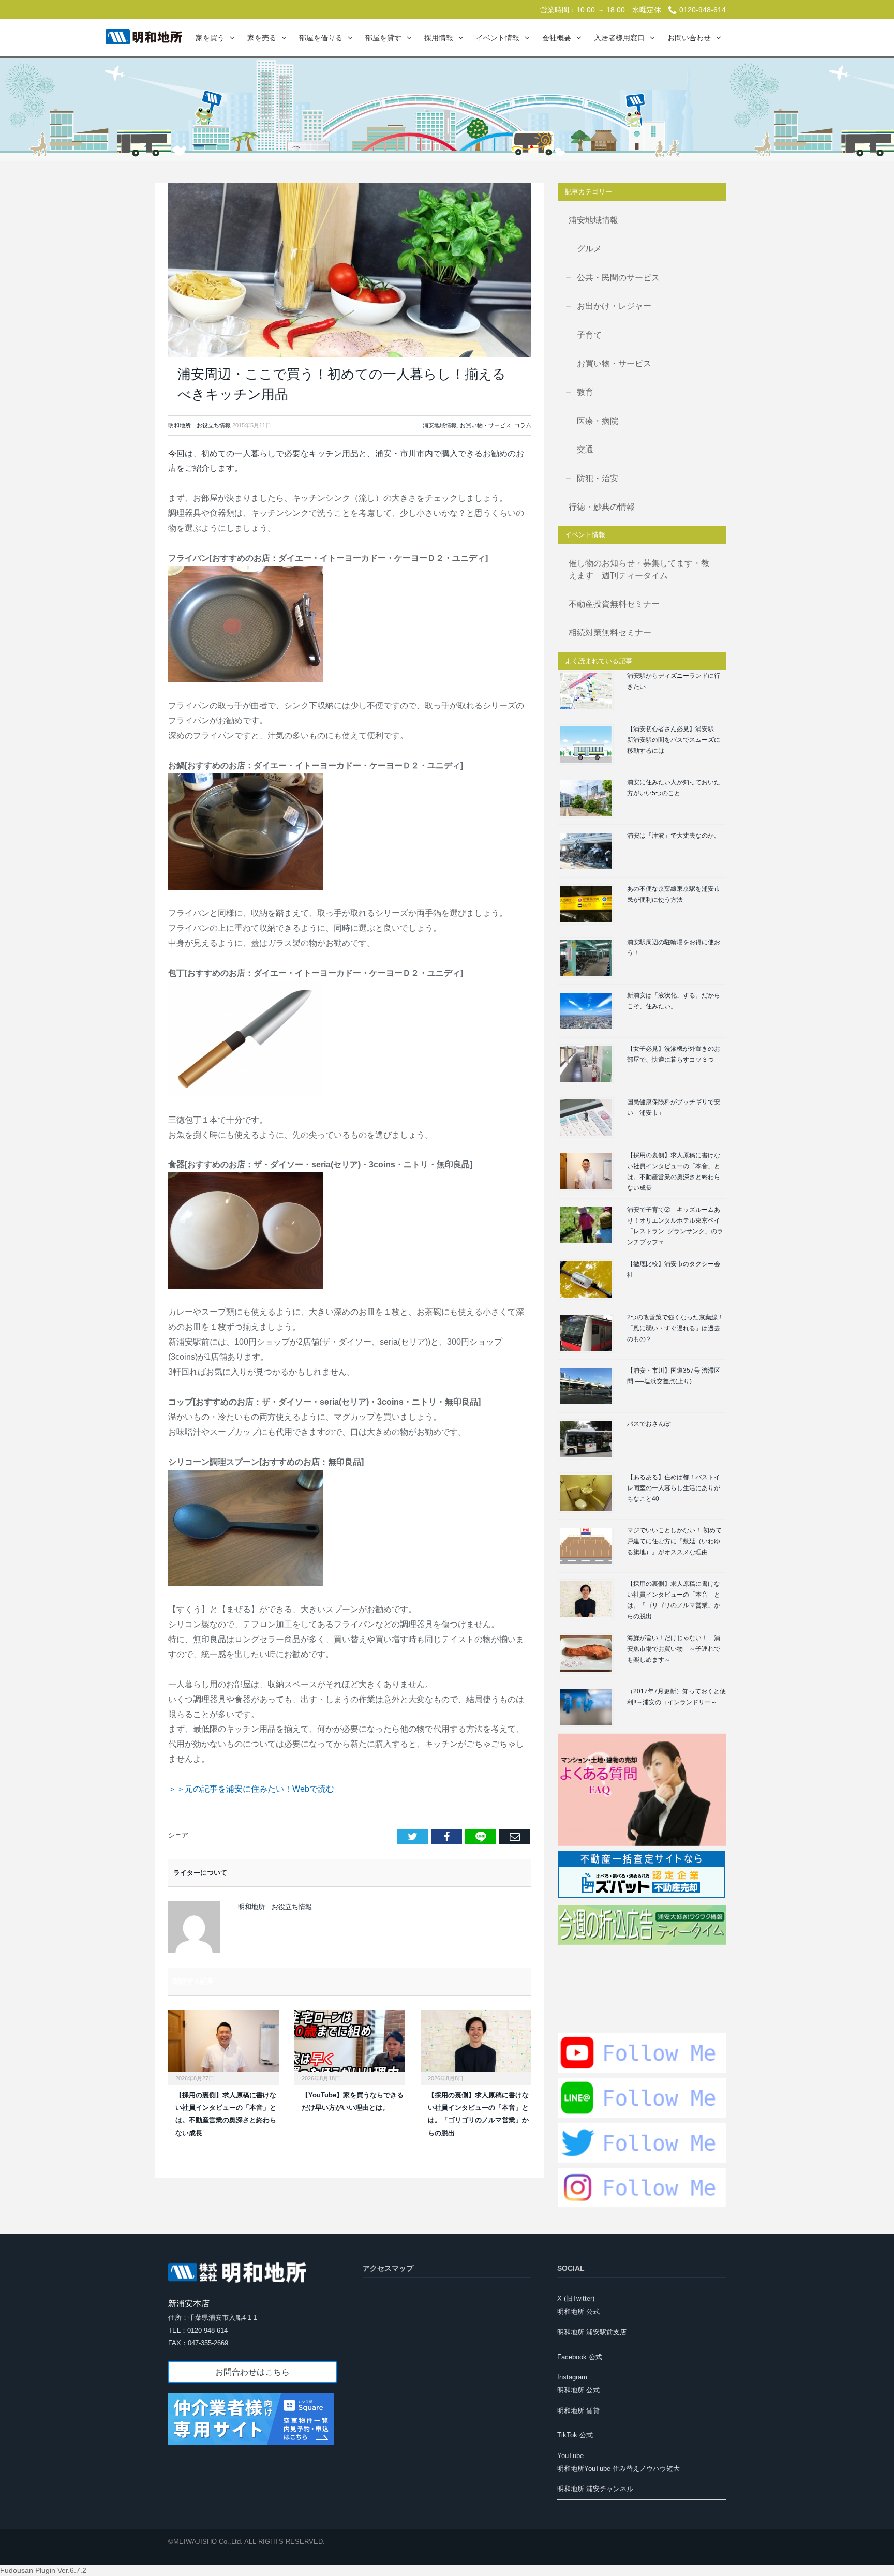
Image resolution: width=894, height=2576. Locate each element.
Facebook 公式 (580, 2357)
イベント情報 (498, 38)
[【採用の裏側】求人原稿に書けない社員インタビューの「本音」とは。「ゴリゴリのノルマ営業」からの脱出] (476, 2046)
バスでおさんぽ (649, 1424)
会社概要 (557, 38)
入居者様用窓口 (619, 38)
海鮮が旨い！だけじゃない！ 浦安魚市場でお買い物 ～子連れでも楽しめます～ (674, 1649)
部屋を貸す (383, 38)
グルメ (589, 249)
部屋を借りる (321, 38)
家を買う (210, 38)
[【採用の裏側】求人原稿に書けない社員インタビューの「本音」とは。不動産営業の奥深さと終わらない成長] (224, 2046)
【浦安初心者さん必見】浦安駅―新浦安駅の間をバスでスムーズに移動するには (674, 740)
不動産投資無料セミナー (614, 604)
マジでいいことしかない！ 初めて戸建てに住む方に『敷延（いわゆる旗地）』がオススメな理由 (674, 1541)
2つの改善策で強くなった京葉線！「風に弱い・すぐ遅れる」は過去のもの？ (675, 1328)
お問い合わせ (689, 38)
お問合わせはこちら (252, 2372)
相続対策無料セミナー (610, 632)
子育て (589, 335)
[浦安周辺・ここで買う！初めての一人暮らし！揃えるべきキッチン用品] (350, 270)
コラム (523, 425)
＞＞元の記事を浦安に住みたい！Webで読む (251, 1789)
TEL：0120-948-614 (198, 2331)
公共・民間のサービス (618, 278)
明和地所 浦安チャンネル (595, 2489)
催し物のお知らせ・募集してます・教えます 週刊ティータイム (639, 569)
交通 (585, 449)
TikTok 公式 (575, 2435)
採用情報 (439, 38)
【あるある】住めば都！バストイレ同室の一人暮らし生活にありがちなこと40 (674, 1488)
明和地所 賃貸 (578, 2411)
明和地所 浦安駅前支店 (592, 2332)
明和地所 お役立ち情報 (199, 425)
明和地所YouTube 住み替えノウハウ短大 (619, 2469)
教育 (585, 392)
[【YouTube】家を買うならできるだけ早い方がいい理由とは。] (350, 2046)
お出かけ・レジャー (614, 306)
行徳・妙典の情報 (602, 507)
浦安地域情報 (440, 425)
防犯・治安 (598, 478)
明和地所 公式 (578, 2311)
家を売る (262, 38)
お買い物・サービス (486, 425)
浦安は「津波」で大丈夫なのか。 (674, 836)
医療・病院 (598, 421)
